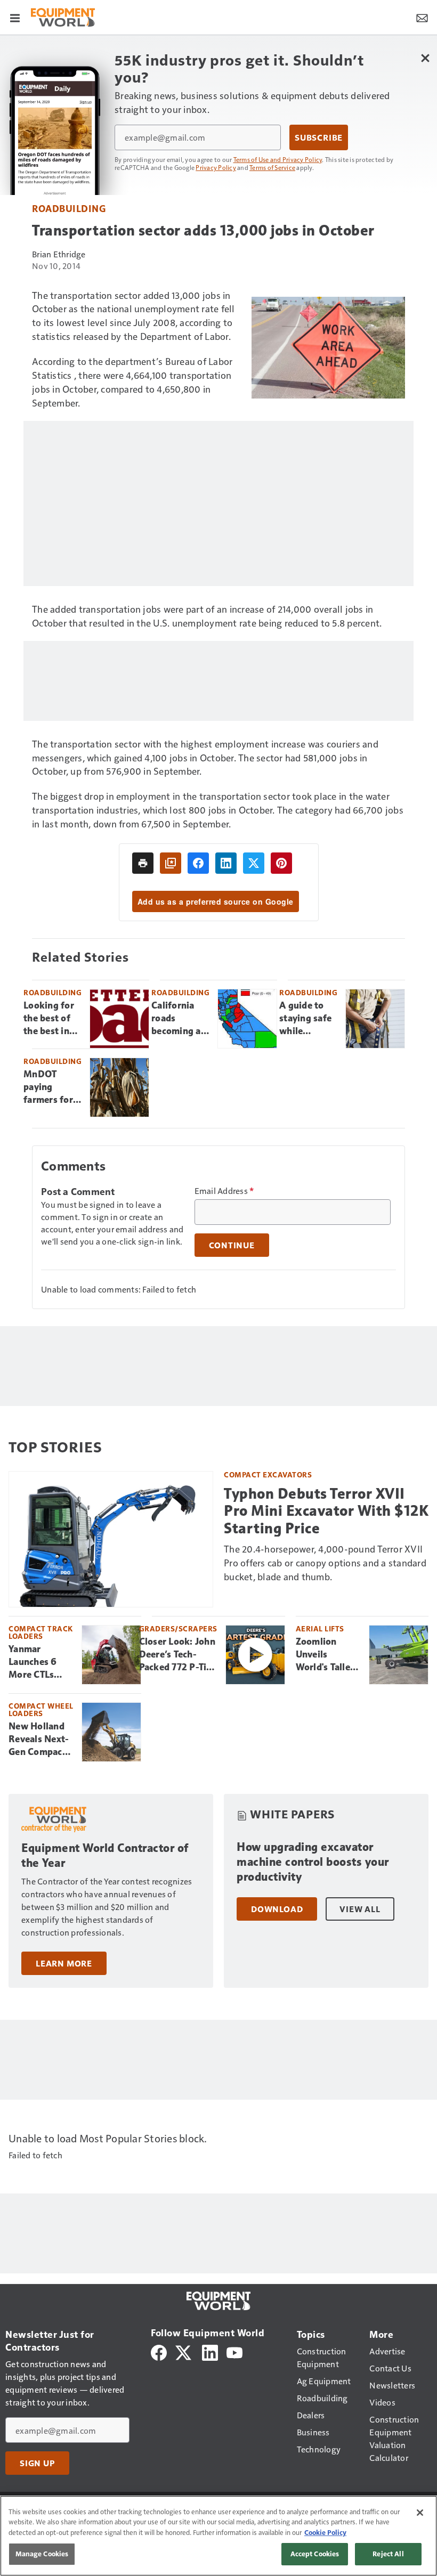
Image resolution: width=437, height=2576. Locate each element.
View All (360, 1909)
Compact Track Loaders (41, 1632)
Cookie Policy (325, 2532)
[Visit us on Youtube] (234, 2351)
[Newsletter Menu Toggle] (422, 17)
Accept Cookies (315, 2554)
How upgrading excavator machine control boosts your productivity (313, 1862)
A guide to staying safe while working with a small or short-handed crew (308, 1019)
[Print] (143, 863)
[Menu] (15, 17)
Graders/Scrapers (178, 1628)
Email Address (224, 1191)
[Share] (198, 863)
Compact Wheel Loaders (41, 1709)
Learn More (64, 1963)
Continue (232, 1245)
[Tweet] (254, 863)
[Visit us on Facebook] (159, 2351)
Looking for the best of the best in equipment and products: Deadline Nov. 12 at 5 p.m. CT (49, 1019)
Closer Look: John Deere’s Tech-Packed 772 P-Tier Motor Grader (177, 1655)
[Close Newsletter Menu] (425, 58)
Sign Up (37, 2463)
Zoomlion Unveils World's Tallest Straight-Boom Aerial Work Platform (328, 1655)
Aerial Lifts (320, 1628)
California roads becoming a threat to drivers (176, 1019)
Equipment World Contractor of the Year (105, 1855)
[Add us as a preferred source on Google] (171, 863)
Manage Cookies (42, 2554)
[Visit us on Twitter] (184, 2351)
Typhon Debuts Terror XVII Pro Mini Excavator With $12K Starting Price (326, 1511)
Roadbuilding (69, 208)
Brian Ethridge (59, 254)
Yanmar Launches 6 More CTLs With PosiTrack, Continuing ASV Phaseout (39, 1662)
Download (277, 1909)
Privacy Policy (216, 167)
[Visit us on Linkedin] (210, 2351)
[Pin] (281, 863)
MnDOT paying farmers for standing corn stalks (48, 1087)
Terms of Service (272, 167)
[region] (218, 2536)
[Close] (420, 2513)
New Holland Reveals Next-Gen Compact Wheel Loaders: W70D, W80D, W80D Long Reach (40, 1740)
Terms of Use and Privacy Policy (278, 159)
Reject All (388, 2554)
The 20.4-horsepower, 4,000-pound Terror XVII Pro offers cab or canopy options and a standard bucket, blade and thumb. (325, 1562)
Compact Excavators (268, 1474)
